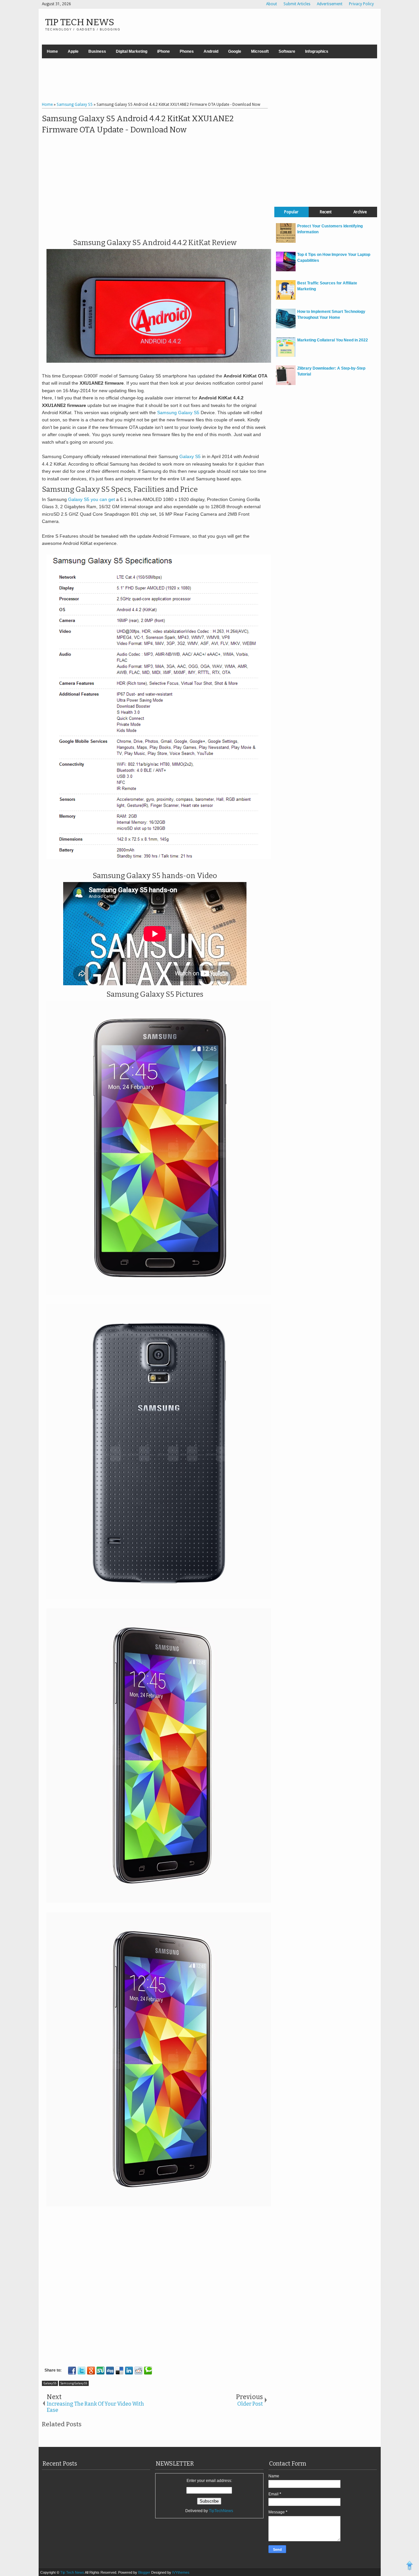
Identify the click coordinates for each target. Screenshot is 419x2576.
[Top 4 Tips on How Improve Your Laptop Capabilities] (286, 270)
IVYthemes (181, 2572)
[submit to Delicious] (119, 2371)
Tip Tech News (80, 22)
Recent (326, 212)
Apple (73, 51)
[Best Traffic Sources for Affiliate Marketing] (286, 298)
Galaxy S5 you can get (91, 499)
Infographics (317, 51)
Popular (291, 212)
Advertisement (330, 4)
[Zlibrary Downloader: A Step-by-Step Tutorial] (286, 384)
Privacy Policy (361, 4)
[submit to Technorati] (148, 2371)
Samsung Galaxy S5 (178, 413)
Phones (187, 51)
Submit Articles (297, 4)
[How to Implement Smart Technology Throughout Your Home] (286, 327)
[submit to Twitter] (82, 2371)
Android (211, 51)
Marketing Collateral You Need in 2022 (333, 340)
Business (97, 51)
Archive (360, 212)
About (272, 4)
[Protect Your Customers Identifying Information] (286, 241)
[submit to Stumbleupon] (100, 2371)
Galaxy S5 (190, 456)
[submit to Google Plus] (91, 2371)
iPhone (164, 51)
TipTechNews (221, 2511)
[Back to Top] (410, 2566)
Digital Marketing (132, 51)
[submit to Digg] (110, 2371)
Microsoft (260, 51)
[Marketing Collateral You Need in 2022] (286, 356)
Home (52, 51)
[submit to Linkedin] (129, 2371)
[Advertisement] (209, 81)
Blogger (145, 2572)
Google (235, 51)
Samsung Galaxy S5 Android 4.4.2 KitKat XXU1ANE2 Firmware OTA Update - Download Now (138, 124)
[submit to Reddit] (138, 2371)
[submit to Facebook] (72, 2371)
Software (287, 51)
